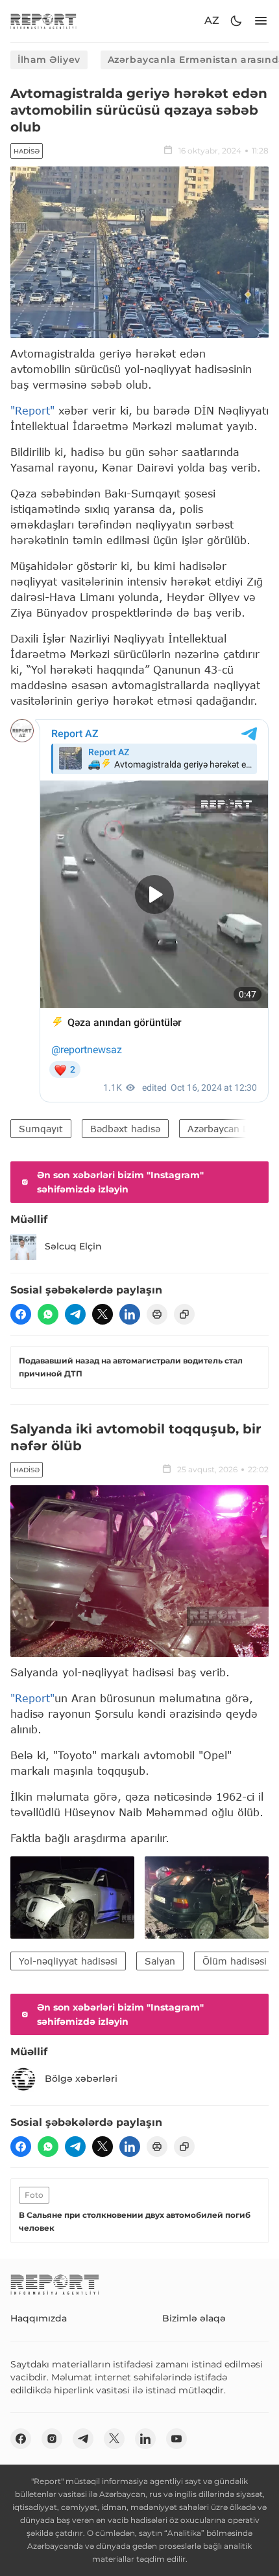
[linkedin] (130, 1314)
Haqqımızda (39, 2318)
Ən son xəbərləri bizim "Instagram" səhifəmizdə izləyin (120, 1182)
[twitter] (103, 1314)
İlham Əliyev (49, 60)
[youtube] (176, 2439)
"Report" (32, 410)
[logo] (43, 21)
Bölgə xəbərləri (81, 2079)
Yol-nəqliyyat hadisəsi (68, 1961)
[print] (157, 1314)
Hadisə (27, 151)
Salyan (160, 1961)
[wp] (48, 1314)
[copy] (184, 1314)
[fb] (21, 1314)
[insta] (52, 2439)
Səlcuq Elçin (73, 1246)
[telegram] (75, 1314)
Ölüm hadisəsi (235, 1961)
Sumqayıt (41, 1129)
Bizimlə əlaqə (194, 2318)
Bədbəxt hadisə (125, 1129)
